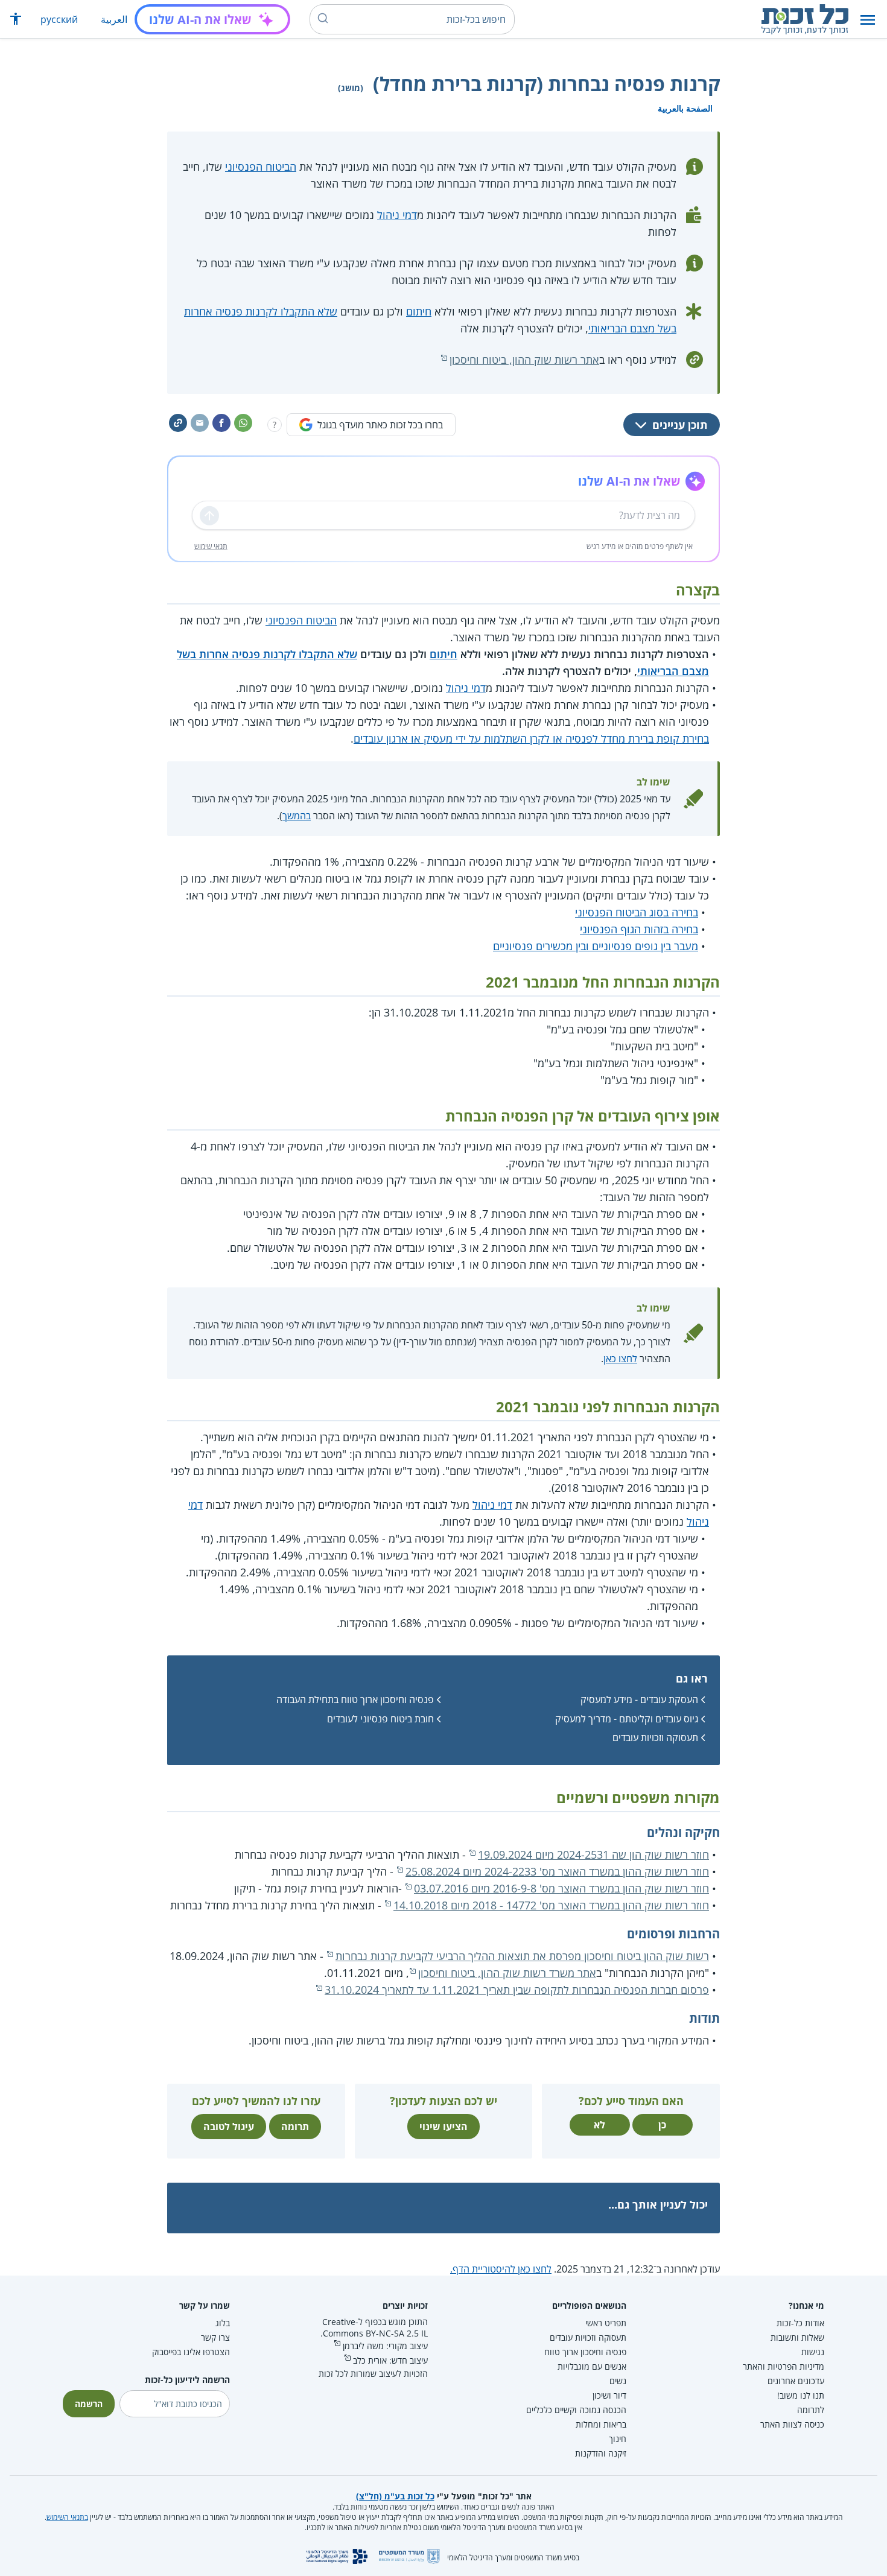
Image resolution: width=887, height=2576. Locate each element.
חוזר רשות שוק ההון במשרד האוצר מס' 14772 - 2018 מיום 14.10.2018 (551, 1905)
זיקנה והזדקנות (601, 2453)
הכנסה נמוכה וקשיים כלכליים (576, 2410)
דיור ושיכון (609, 2395)
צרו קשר (215, 2337)
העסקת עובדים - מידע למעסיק (639, 1699)
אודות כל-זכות (800, 2323)
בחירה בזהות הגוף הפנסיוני (639, 929)
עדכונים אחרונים (796, 2381)
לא (599, 2125)
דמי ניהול (397, 215)
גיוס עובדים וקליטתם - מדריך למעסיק (627, 1719)
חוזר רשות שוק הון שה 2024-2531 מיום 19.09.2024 (593, 1854)
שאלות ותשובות (797, 2337)
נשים (618, 2381)
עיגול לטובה (229, 2127)
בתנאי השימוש (67, 2517)
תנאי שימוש (211, 546)
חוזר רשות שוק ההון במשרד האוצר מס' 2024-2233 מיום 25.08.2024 (557, 1871)
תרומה (295, 2127)
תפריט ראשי (606, 2323)
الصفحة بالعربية (685, 108)
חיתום (419, 311)
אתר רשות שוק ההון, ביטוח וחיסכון (524, 360)
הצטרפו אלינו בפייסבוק (191, 2352)
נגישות (813, 2352)
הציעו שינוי (443, 2127)
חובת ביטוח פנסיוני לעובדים (380, 1719)
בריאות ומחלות (601, 2424)
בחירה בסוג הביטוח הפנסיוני (637, 912)
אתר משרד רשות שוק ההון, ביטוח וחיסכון (507, 1973)
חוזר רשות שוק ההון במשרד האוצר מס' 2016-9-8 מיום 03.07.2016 (561, 1888)
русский (59, 19)
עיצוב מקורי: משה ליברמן (385, 2346)
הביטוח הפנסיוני (261, 167)
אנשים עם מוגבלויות (592, 2366)
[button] (868, 20)
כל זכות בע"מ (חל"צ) (395, 2496)
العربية (114, 19)
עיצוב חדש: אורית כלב (390, 2360)
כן (662, 2125)
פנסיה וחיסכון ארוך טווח (585, 2352)
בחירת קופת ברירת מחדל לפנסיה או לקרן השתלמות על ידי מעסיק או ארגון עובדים (531, 738)
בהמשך (297, 816)
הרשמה (89, 2404)
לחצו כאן (620, 1359)
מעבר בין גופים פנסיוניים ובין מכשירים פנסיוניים (596, 946)
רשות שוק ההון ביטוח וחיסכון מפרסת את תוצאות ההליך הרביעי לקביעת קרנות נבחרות (522, 1956)
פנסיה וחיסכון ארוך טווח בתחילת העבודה (355, 1699)
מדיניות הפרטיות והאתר (784, 2366)
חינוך (618, 2439)
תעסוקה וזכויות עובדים (655, 1737)
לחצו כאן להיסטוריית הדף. (501, 2269)
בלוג (223, 2323)
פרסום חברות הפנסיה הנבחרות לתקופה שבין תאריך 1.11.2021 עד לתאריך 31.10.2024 (517, 1990)
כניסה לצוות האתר (792, 2424)
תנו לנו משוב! (801, 2395)
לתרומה (811, 2410)
